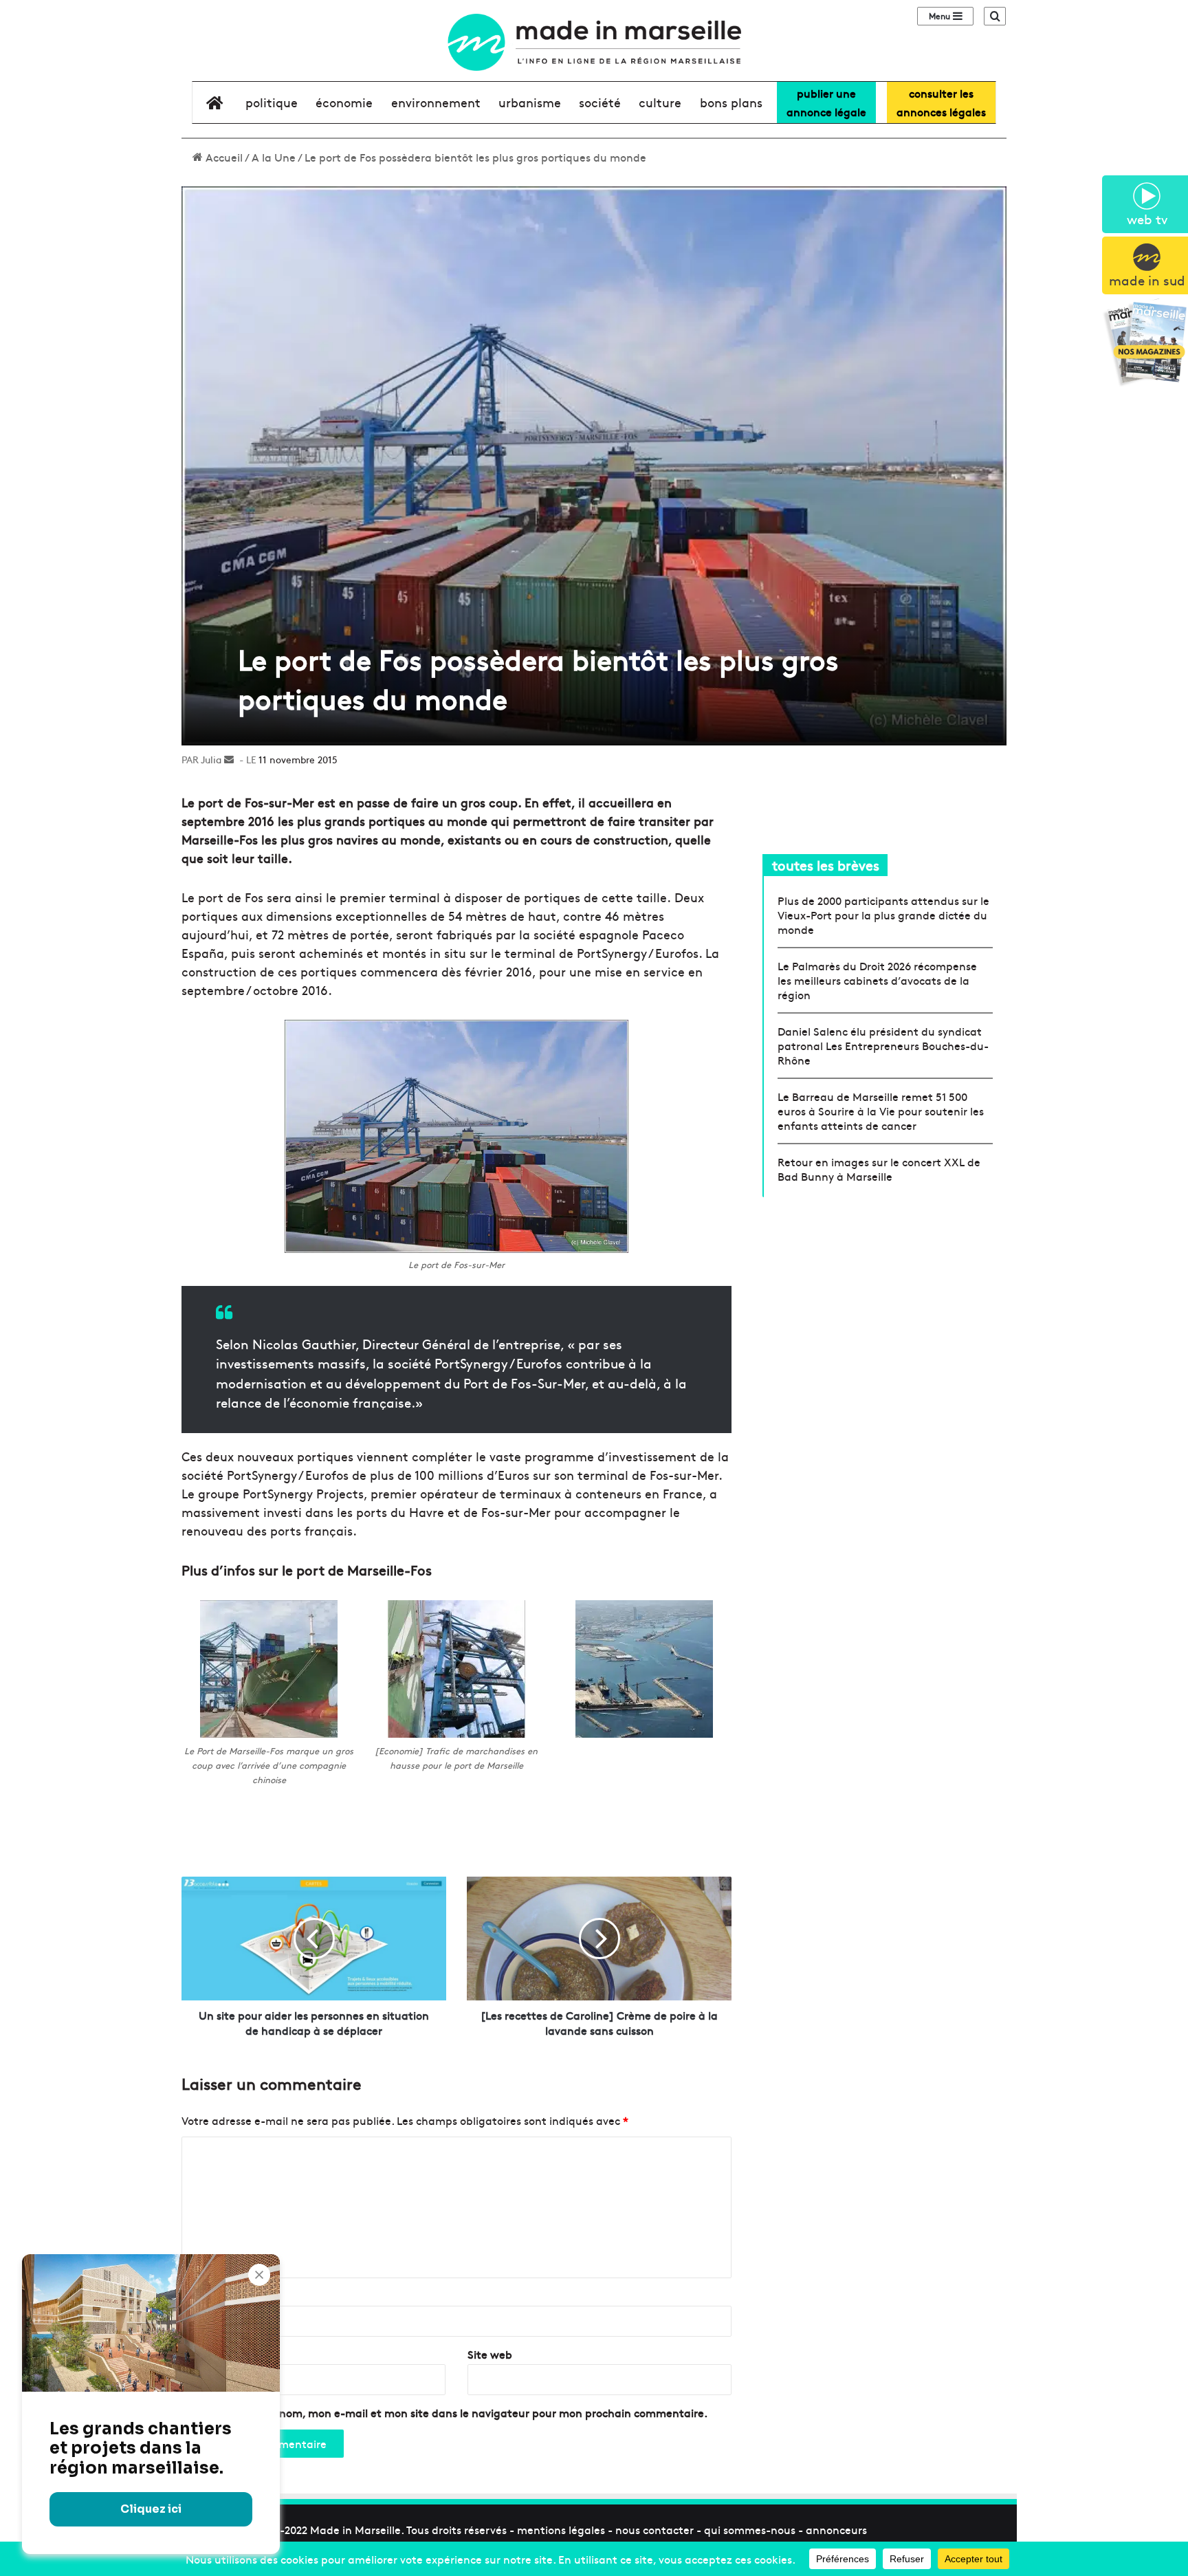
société (600, 102)
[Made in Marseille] (594, 42)
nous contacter (654, 2529)
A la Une (274, 157)
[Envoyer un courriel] (229, 759)
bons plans (731, 102)
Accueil (223, 157)
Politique (272, 102)
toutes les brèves (826, 865)
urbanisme (530, 102)
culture (660, 102)
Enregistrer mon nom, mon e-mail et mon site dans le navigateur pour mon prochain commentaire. (450, 2412)
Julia (211, 759)
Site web (490, 2354)
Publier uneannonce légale (826, 102)
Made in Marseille (355, 2529)
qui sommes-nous (750, 2529)
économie (344, 102)
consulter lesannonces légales (941, 102)
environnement (436, 102)
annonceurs (836, 2529)
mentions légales (561, 2529)
